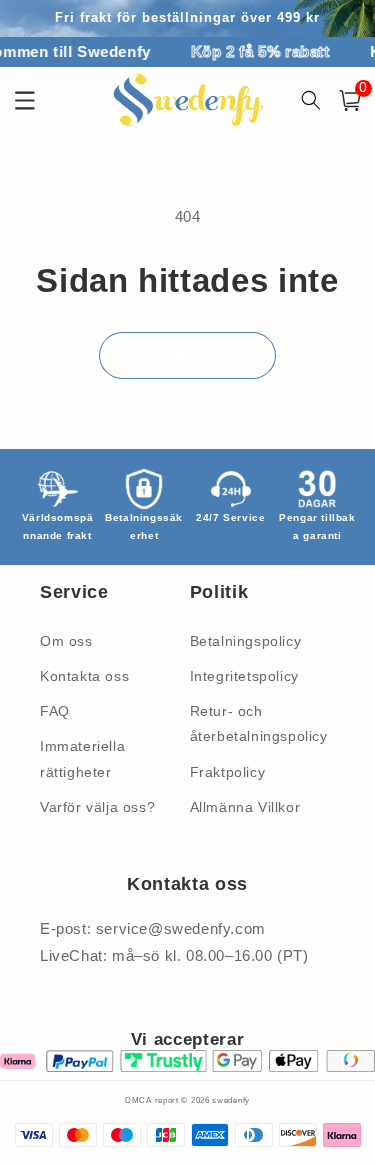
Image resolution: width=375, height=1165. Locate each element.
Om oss (66, 641)
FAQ (55, 711)
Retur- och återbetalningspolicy (259, 723)
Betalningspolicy (246, 641)
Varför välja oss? (97, 807)
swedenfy (231, 1100)
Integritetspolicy (244, 676)
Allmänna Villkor (245, 807)
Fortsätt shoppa (187, 355)
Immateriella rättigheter (82, 758)
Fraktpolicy (228, 772)
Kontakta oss (84, 676)
